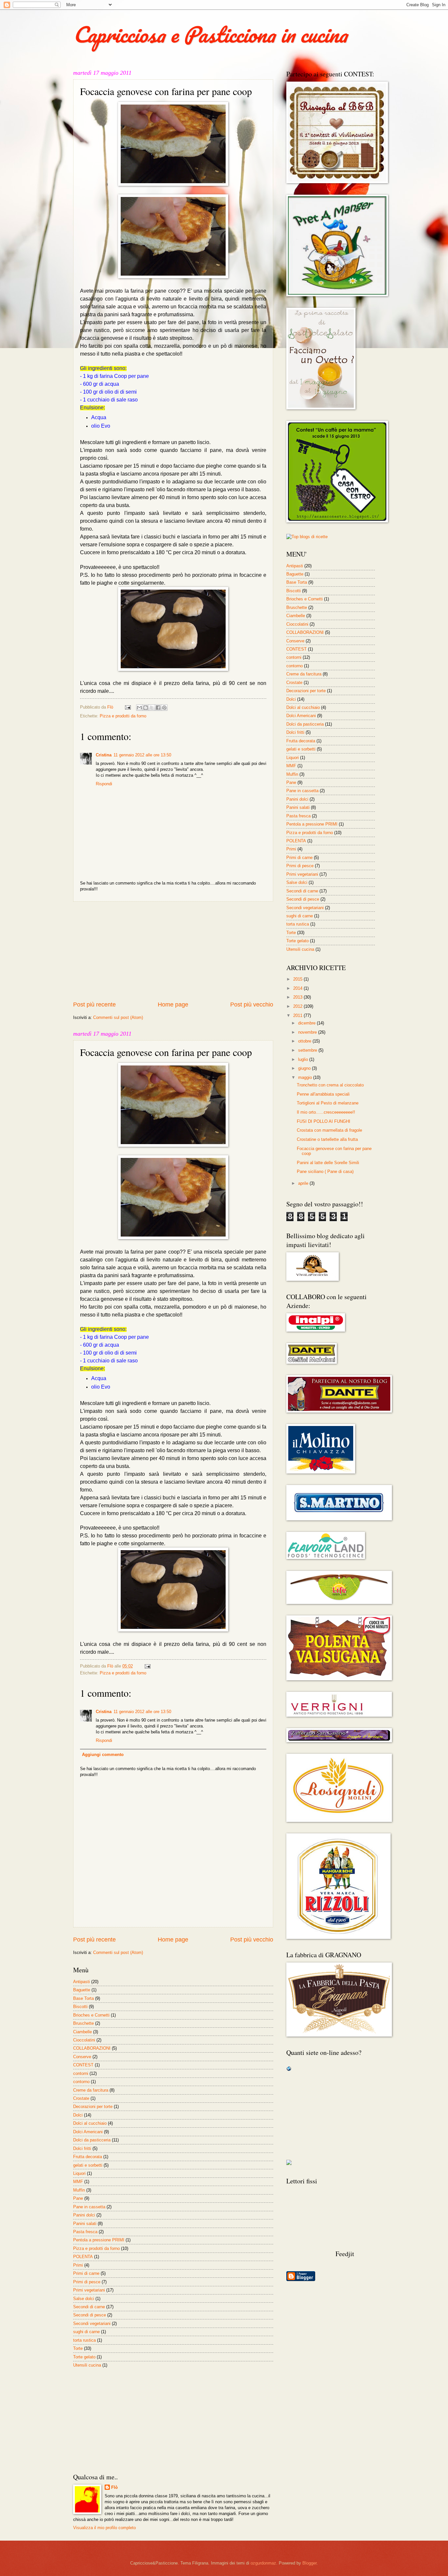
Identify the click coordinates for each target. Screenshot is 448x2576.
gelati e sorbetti (88, 2165)
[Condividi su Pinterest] (164, 708)
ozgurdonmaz (263, 2563)
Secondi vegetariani (92, 2323)
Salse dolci (84, 2299)
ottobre (305, 1041)
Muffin (79, 2190)
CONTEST (83, 2065)
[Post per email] (128, 707)
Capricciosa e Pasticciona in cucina (210, 34)
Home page (173, 1005)
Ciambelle (82, 2032)
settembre (308, 1050)
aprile (304, 1183)
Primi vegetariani (89, 2290)
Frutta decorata (88, 2157)
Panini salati (85, 2224)
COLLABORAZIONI (92, 2048)
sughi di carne (86, 2332)
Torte (78, 2348)
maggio (306, 1077)
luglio (304, 1059)
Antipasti (81, 1982)
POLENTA (83, 2257)
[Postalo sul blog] (146, 708)
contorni (81, 2073)
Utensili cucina (87, 2365)
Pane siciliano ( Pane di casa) (325, 1171)
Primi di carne (86, 2273)
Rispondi (104, 784)
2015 (298, 979)
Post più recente (94, 1005)
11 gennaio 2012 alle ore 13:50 (142, 755)
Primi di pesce (87, 2282)
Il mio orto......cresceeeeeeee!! (326, 1112)
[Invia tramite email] (139, 708)
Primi (78, 2265)
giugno (305, 1068)
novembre (308, 1032)
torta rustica (84, 2340)
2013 (298, 997)
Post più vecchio (252, 1005)
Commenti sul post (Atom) (118, 1017)
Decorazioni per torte (93, 2107)
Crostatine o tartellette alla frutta (327, 1139)
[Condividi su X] (152, 708)
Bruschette (83, 2023)
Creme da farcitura (91, 2090)
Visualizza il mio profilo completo (104, 2528)
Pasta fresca (85, 2232)
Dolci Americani (88, 2132)
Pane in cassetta (89, 2207)
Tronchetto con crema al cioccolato (330, 1085)
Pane (78, 2198)
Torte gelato (84, 2357)
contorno (81, 2082)
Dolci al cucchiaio (90, 2123)
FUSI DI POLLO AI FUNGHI (324, 1121)
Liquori (79, 2173)
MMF (78, 2182)
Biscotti (80, 2007)
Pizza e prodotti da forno (123, 716)
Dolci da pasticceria (92, 2140)
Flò (114, 2487)
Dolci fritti (82, 2148)
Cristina (104, 755)
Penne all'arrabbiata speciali (323, 1094)
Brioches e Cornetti (91, 2015)
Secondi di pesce (90, 2315)
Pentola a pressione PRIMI (99, 2240)
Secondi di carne (89, 2307)
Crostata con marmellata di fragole (329, 1130)
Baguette (82, 1990)
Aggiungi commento (103, 1755)
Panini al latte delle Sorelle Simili (328, 1163)
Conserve (82, 2057)
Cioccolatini (84, 2040)
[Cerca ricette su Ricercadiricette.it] (307, 537)
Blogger (309, 2563)
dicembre (307, 1023)
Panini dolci (84, 2215)
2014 (298, 988)
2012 (298, 1006)
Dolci (78, 2115)
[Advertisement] (173, 951)
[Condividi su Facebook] (158, 708)
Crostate (81, 2098)
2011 (298, 1015)
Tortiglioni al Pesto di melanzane (328, 1103)
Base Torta (83, 1998)
